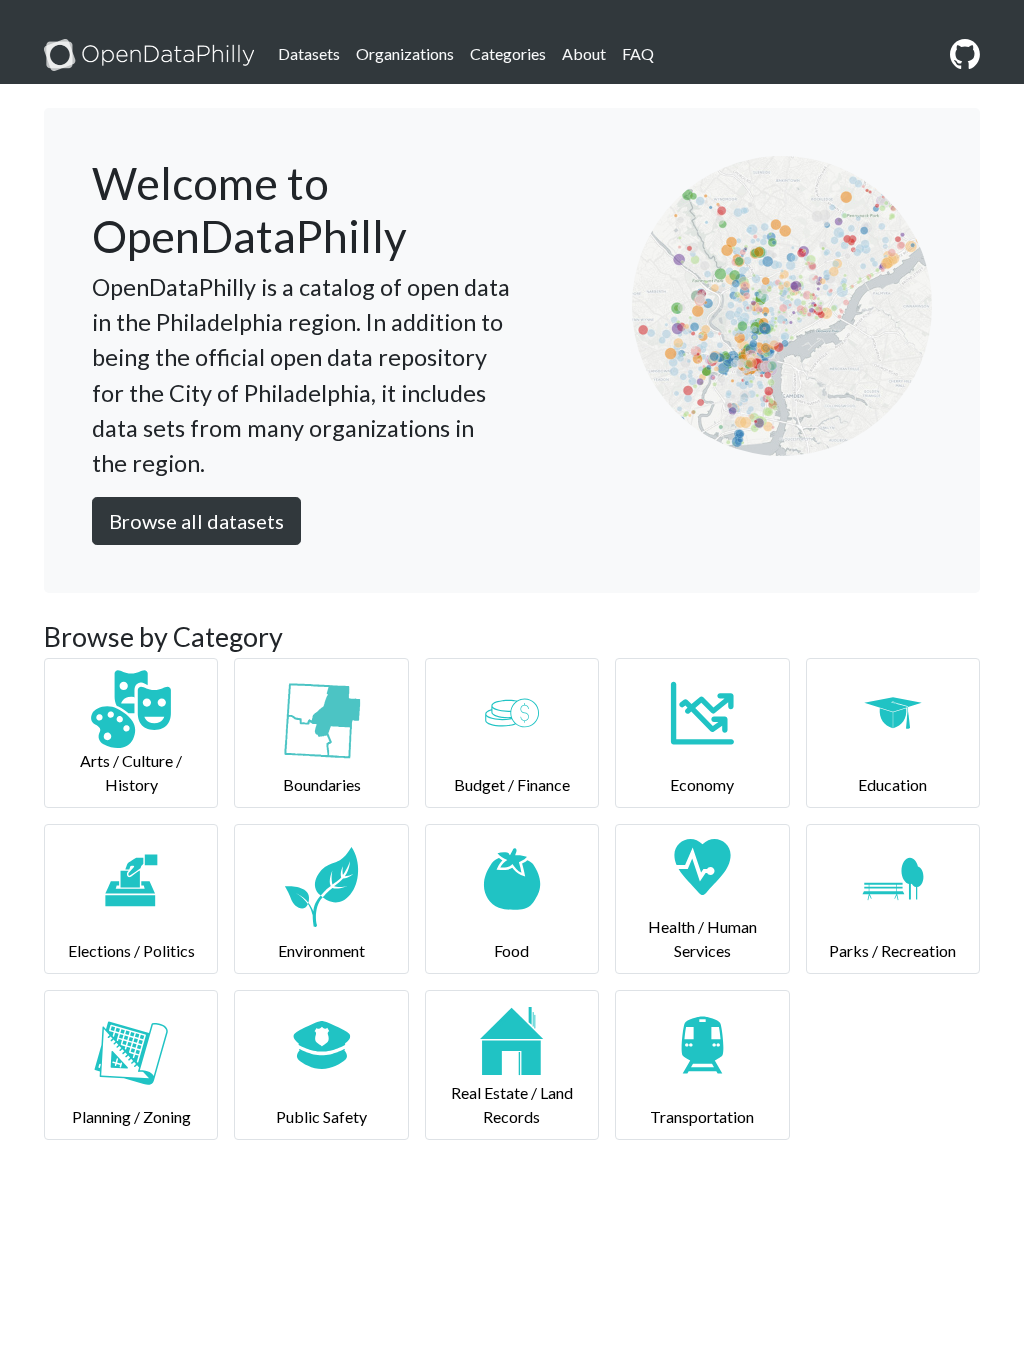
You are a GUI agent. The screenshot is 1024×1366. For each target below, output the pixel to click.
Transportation (702, 1116)
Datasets (309, 53)
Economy (702, 784)
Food (511, 950)
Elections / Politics (131, 950)
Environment (321, 950)
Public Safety (321, 1116)
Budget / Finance (512, 784)
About (584, 53)
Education (892, 784)
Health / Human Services (702, 938)
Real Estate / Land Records (512, 1104)
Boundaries (322, 784)
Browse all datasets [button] (196, 521)
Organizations (405, 53)
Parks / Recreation (892, 950)
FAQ (638, 53)
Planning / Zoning (131, 1116)
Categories (508, 53)
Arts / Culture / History (131, 772)
